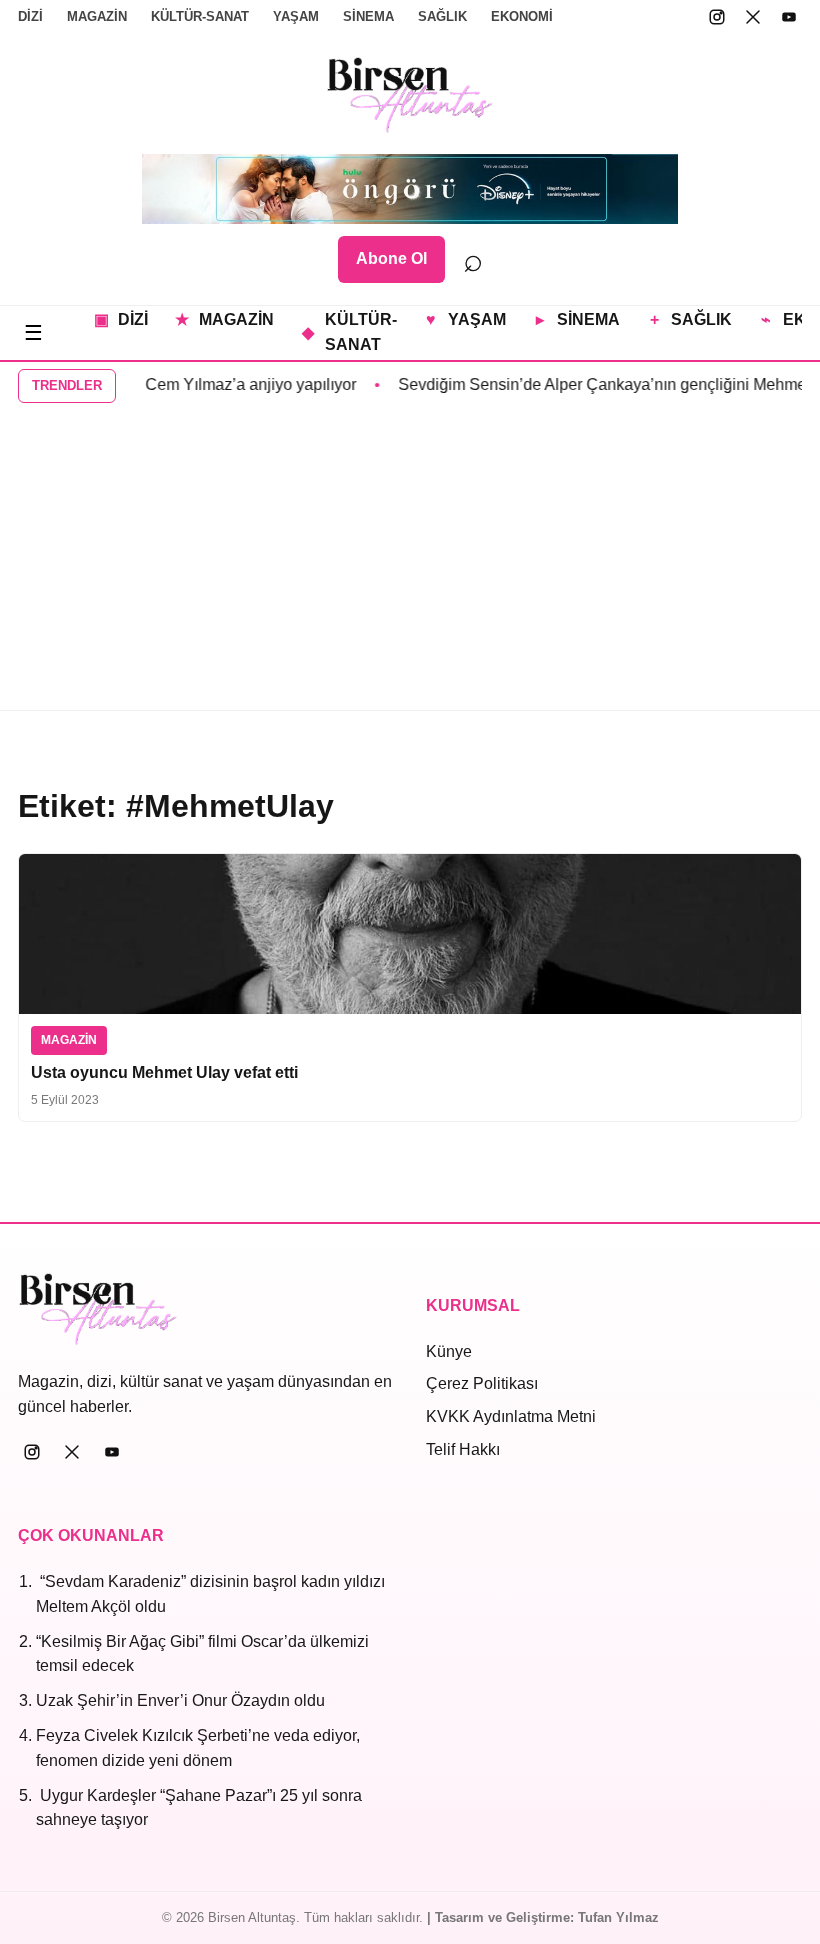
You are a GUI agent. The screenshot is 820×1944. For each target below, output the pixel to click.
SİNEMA (368, 16)
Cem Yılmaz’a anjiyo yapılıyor (234, 384)
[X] (753, 17)
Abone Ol (391, 258)
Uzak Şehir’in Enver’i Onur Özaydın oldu (180, 1700)
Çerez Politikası (482, 1383)
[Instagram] (717, 17)
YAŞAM (296, 16)
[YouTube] (789, 17)
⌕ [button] (473, 259)
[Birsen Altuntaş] (410, 95)
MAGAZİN (97, 16)
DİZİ (30, 16)
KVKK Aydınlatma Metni (511, 1416)
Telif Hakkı (463, 1449)
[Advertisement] (410, 560)
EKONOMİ (522, 16)
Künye (449, 1351)
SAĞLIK (442, 16)
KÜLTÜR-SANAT (200, 16)
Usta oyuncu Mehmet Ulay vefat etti (164, 1072)
